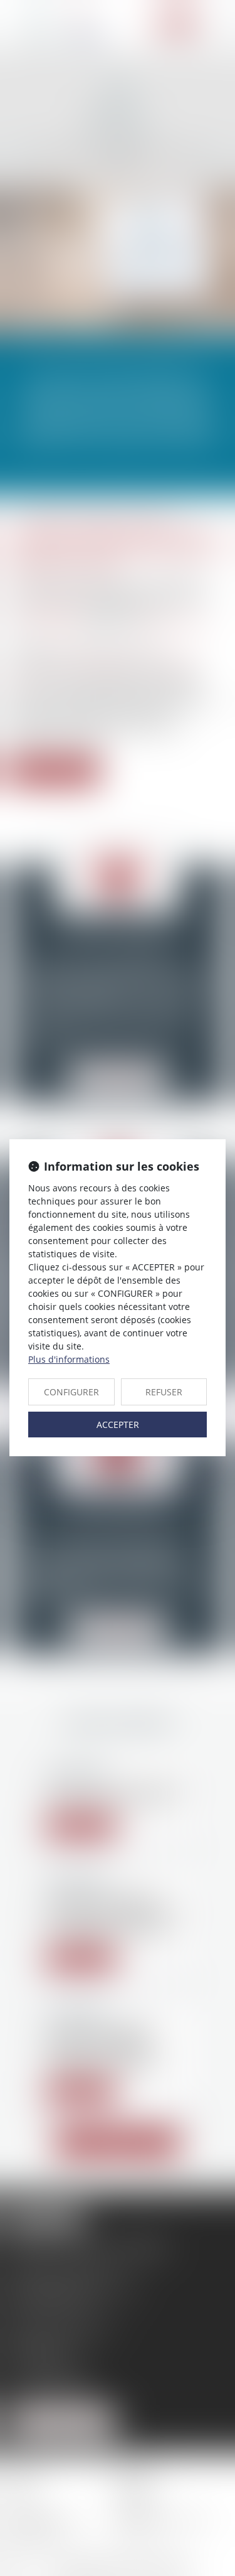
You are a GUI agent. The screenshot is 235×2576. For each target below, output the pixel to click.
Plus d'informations (69, 1359)
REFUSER (164, 1392)
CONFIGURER (71, 1392)
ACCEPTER (118, 1425)
